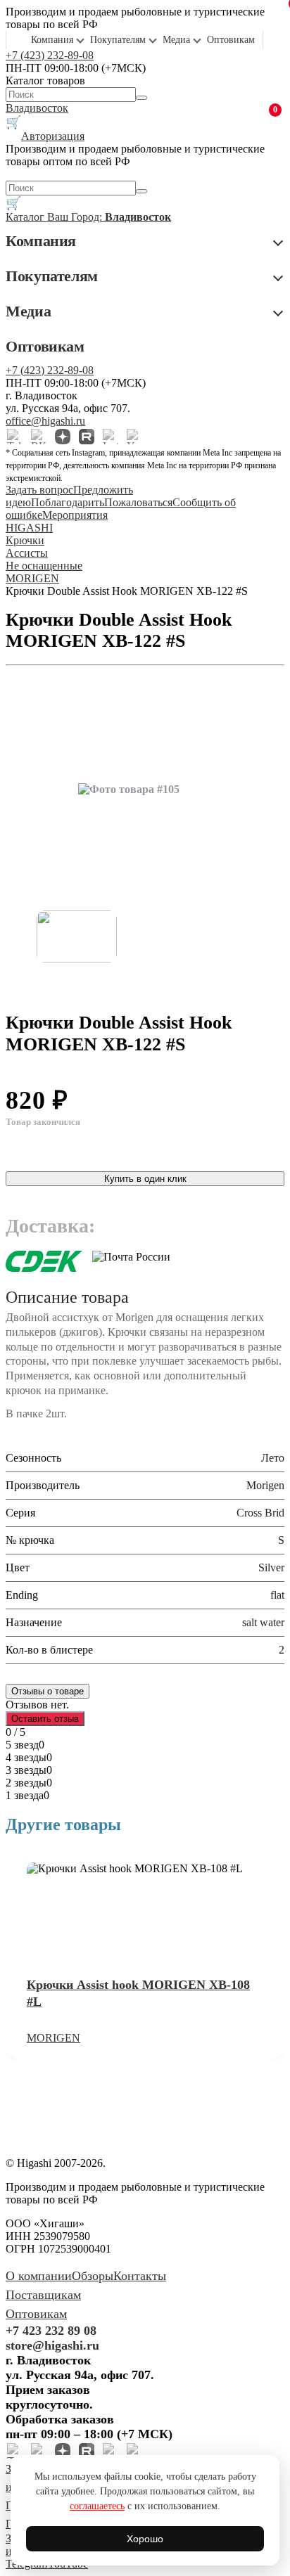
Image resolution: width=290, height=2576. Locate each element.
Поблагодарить (68, 502)
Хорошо (145, 2539)
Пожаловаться (138, 502)
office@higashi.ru (45, 421)
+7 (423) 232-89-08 (50, 55)
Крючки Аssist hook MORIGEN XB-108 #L (138, 1993)
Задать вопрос (39, 490)
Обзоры (93, 2276)
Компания (52, 40)
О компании (39, 2276)
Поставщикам (43, 2295)
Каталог (26, 217)
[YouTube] (134, 437)
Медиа (176, 40)
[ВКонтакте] (39, 437)
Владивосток (37, 108)
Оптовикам (231, 40)
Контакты (140, 2276)
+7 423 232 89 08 (51, 2331)
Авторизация (53, 136)
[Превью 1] (77, 936)
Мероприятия (75, 515)
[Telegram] (15, 437)
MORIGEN (53, 2038)
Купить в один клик (145, 1179)
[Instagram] (111, 437)
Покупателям (118, 40)
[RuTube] (87, 437)
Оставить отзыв (45, 1719)
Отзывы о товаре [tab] (48, 1691)
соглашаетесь (97, 2506)
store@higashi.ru (52, 2345)
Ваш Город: (109, 217)
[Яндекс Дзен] (63, 437)
